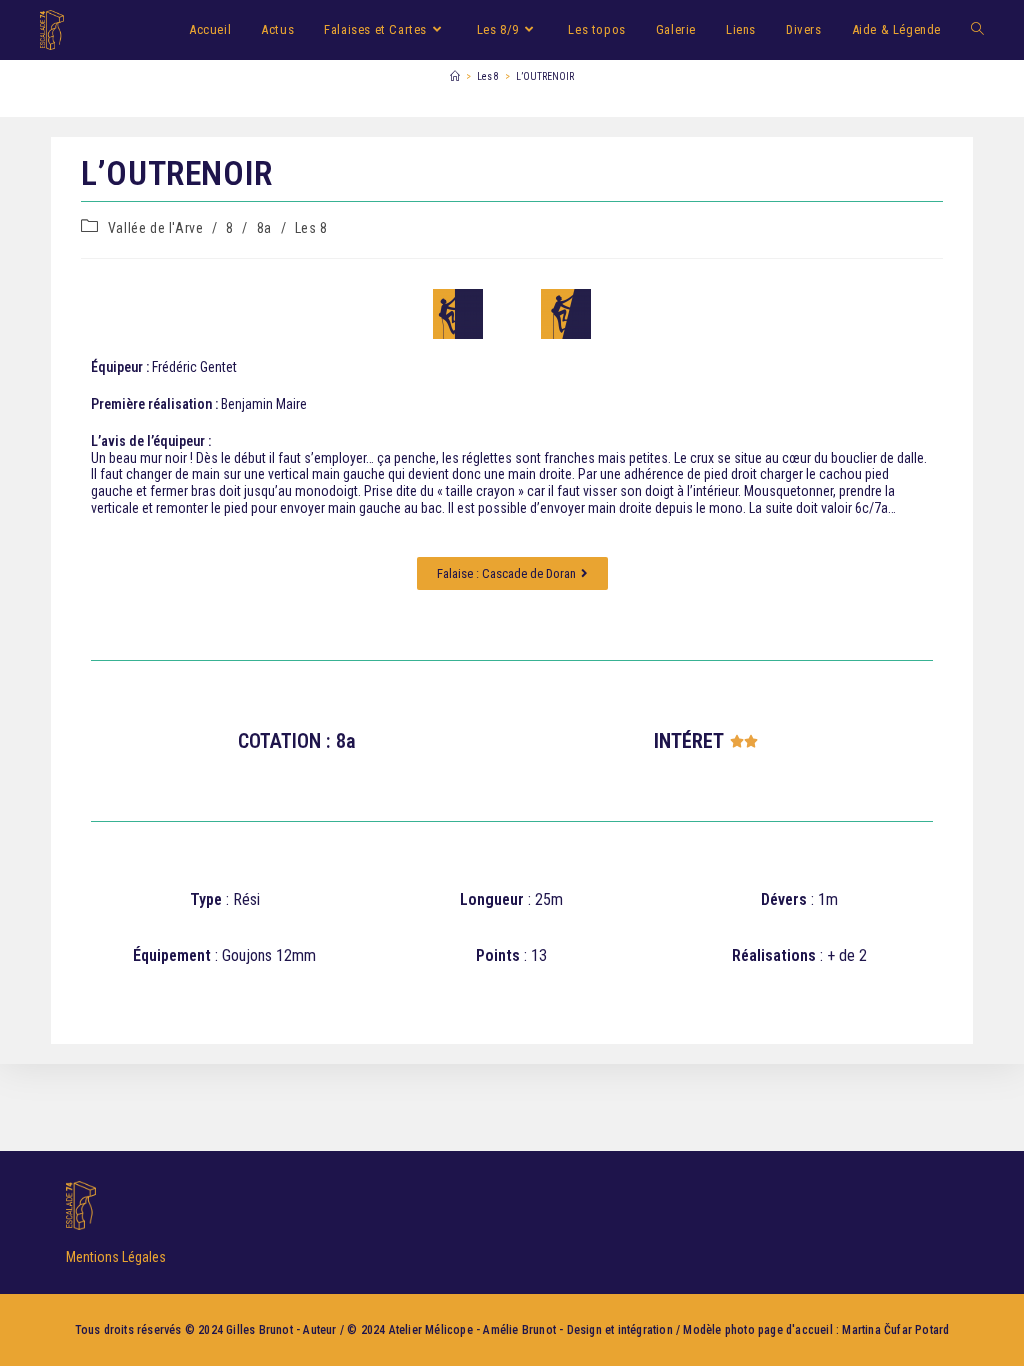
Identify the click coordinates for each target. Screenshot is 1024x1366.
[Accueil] (455, 76)
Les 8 (311, 228)
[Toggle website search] (977, 30)
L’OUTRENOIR (545, 76)
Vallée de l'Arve (156, 228)
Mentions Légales (116, 1257)
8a (264, 228)
